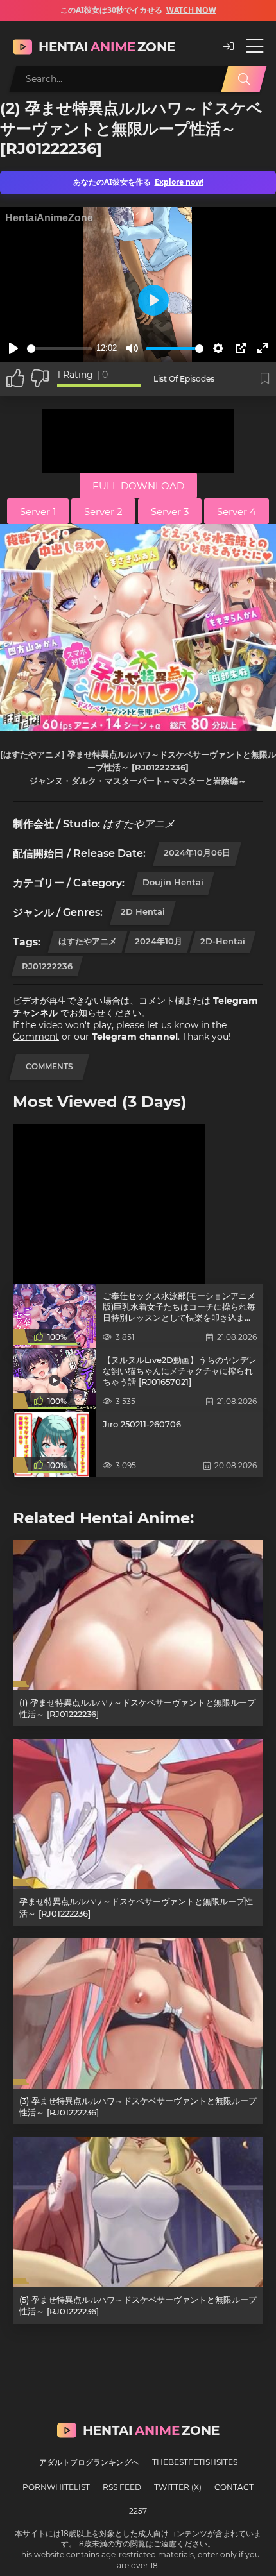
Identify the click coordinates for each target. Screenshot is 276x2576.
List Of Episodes (184, 379)
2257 (138, 2511)
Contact (234, 2487)
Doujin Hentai (173, 882)
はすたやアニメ (88, 941)
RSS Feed (122, 2487)
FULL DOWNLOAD (138, 486)
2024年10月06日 (197, 852)
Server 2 (103, 512)
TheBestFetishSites (195, 2462)
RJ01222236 (47, 966)
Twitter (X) (178, 2487)
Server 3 (170, 512)
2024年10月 (159, 941)
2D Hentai (143, 911)
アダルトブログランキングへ (89, 2462)
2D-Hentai (223, 941)
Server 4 (237, 512)
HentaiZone (107, 47)
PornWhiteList (56, 2487)
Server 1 (38, 512)
